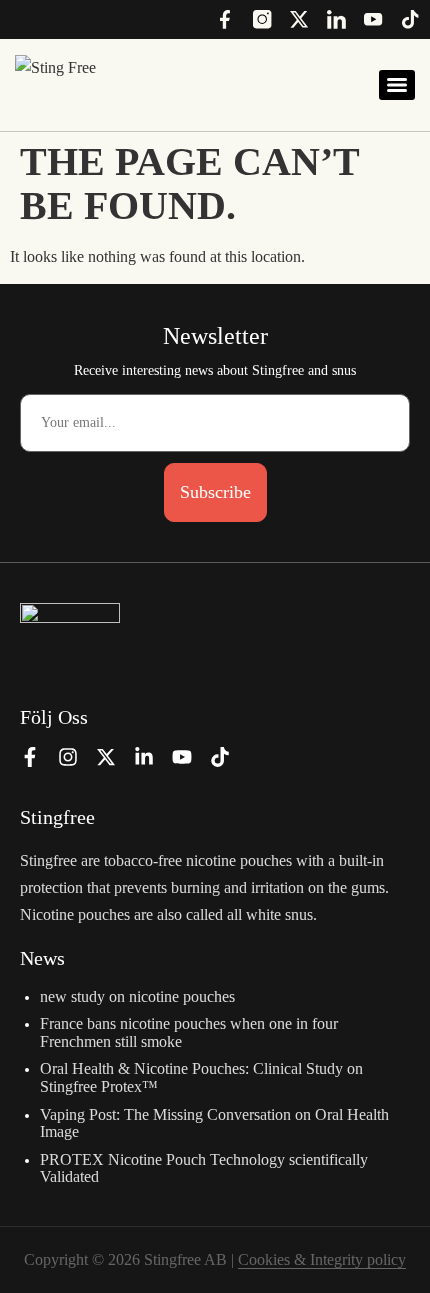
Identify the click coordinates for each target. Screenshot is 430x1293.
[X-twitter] (106, 757)
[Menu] (397, 85)
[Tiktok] (220, 757)
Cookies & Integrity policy (322, 1259)
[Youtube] (182, 757)
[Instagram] (68, 757)
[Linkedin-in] (144, 757)
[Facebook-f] (30, 757)
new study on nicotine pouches (137, 996)
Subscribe (215, 492)
